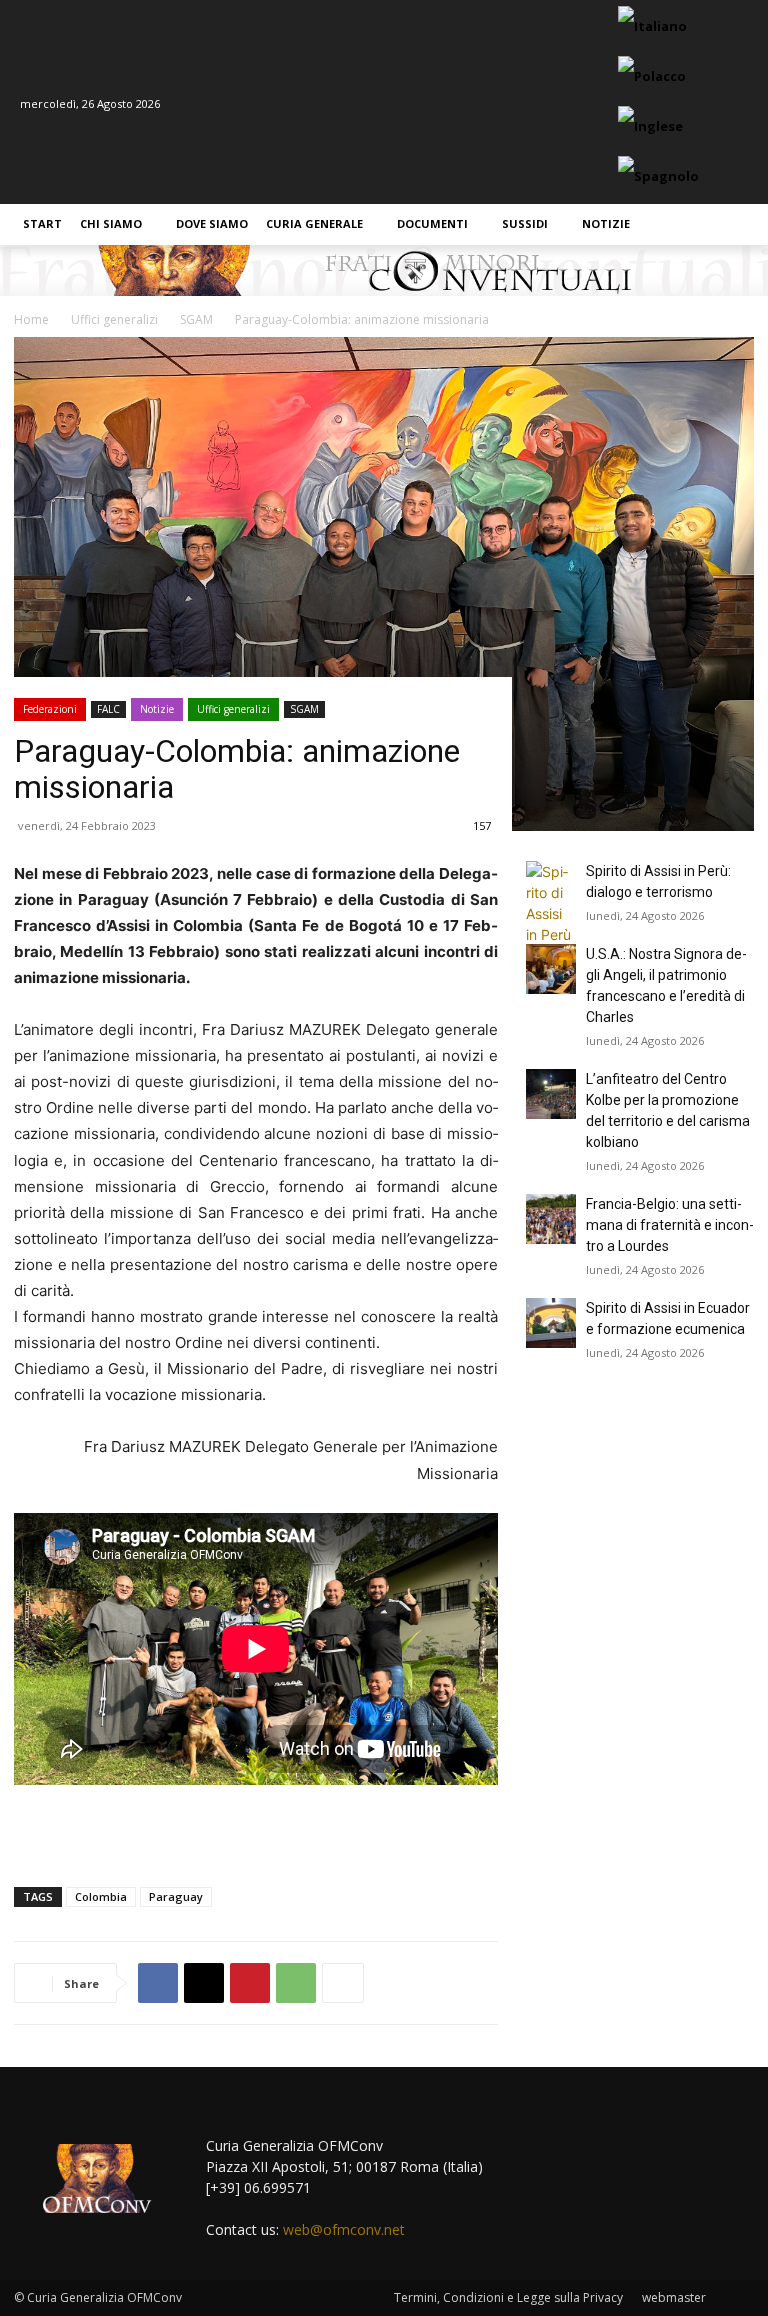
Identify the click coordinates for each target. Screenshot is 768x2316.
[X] (204, 1983)
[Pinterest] (250, 1983)
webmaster (674, 2297)
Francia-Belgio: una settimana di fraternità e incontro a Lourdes (670, 1225)
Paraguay (176, 1896)
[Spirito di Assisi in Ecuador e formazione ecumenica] (551, 1323)
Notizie (157, 709)
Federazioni (50, 709)
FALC (108, 709)
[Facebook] (158, 1983)
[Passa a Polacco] (654, 77)
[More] (343, 1983)
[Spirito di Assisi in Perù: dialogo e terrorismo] (551, 903)
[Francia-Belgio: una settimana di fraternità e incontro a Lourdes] (551, 1219)
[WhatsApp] (296, 1983)
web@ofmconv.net (344, 2229)
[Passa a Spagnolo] (661, 177)
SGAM (304, 709)
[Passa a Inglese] (653, 127)
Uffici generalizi (233, 709)
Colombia (101, 1896)
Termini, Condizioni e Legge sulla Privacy (508, 2297)
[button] (734, 224)
